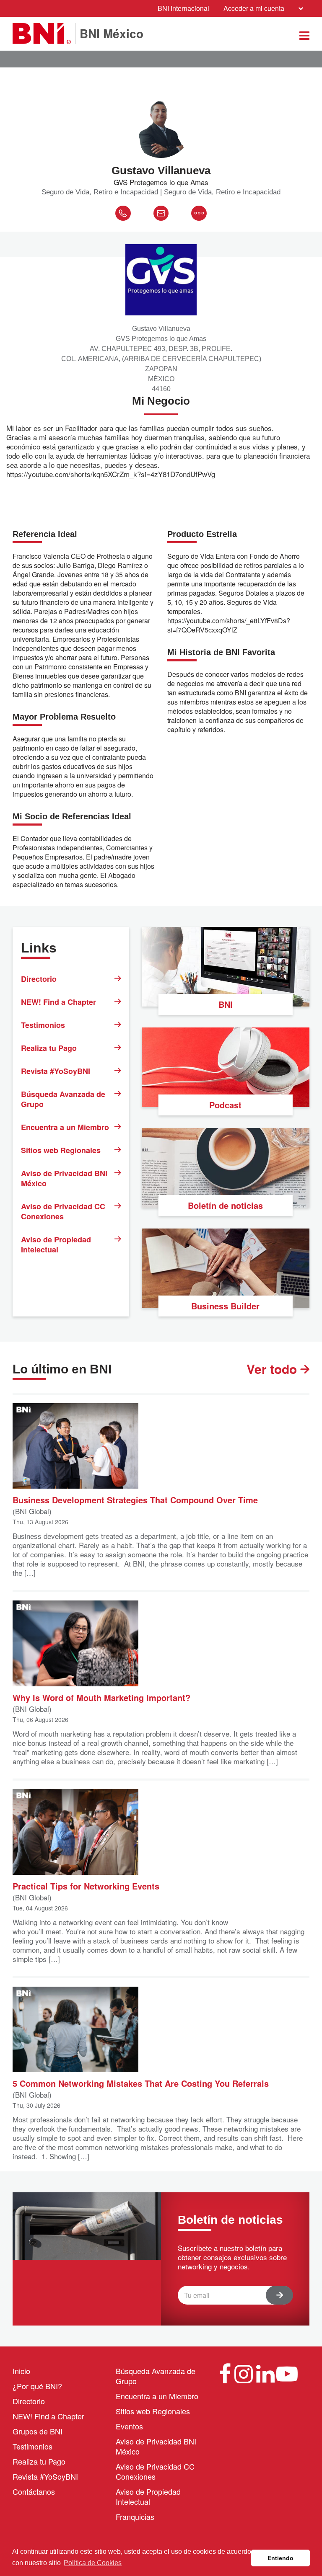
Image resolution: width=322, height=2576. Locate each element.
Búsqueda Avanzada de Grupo (63, 1099)
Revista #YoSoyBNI (56, 1071)
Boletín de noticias (225, 1205)
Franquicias (135, 2517)
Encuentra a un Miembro (65, 1127)
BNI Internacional (183, 8)
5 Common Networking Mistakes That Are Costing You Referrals (141, 2083)
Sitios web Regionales (61, 1150)
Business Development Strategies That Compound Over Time (135, 1499)
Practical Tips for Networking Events (86, 1886)
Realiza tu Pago (49, 1048)
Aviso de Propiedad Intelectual (56, 1244)
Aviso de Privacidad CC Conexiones (63, 1211)
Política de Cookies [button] (93, 2563)
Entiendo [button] (280, 2558)
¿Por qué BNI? (37, 2386)
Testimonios (43, 1025)
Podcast (225, 1105)
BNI (226, 1004)
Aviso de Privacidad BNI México (64, 1178)
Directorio (39, 979)
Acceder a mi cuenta (254, 8)
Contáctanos (34, 2491)
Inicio (21, 2371)
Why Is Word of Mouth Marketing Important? (101, 1697)
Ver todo (273, 1369)
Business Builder (225, 1306)
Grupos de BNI (38, 2431)
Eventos (129, 2426)
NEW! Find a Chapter (58, 1002)
